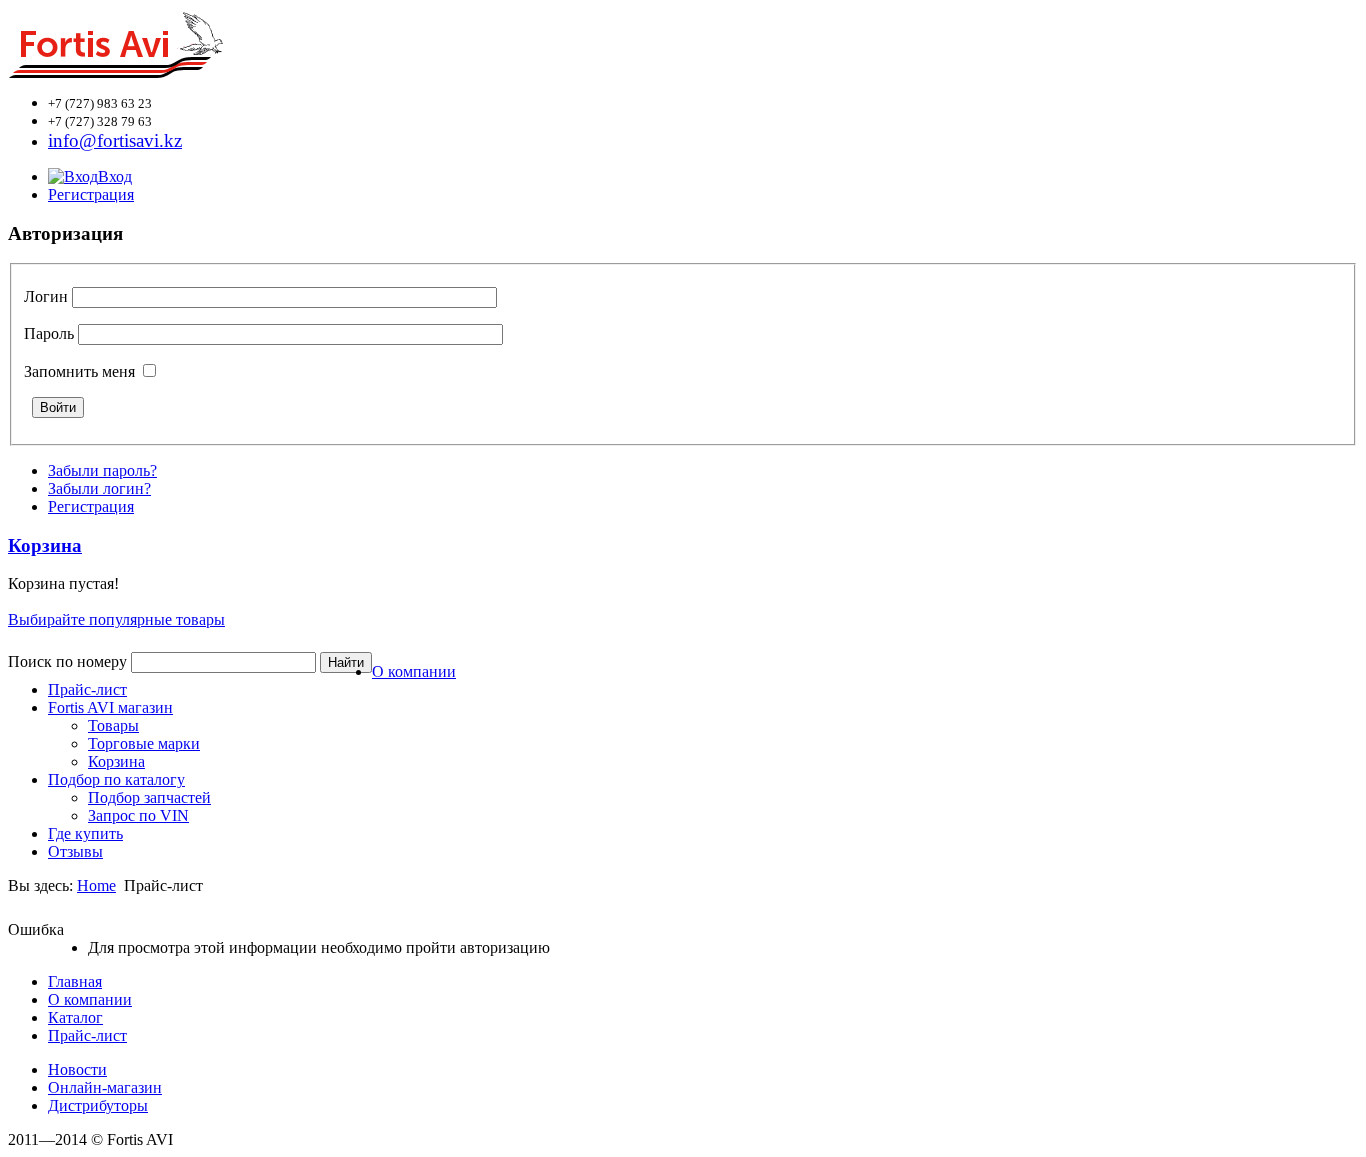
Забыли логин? (99, 488)
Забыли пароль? (102, 470)
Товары (113, 725)
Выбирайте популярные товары (116, 619)
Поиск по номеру (67, 661)
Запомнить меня (79, 371)
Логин (46, 296)
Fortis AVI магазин (110, 707)
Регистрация (91, 194)
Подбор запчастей (149, 797)
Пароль (49, 333)
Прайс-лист (87, 689)
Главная (75, 981)
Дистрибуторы (98, 1105)
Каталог (75, 1017)
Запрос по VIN (138, 815)
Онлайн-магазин (105, 1087)
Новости (77, 1069)
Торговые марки (144, 743)
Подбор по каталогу (116, 779)
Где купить (85, 833)
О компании (414, 671)
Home (96, 885)
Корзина (116, 761)
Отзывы (75, 851)
